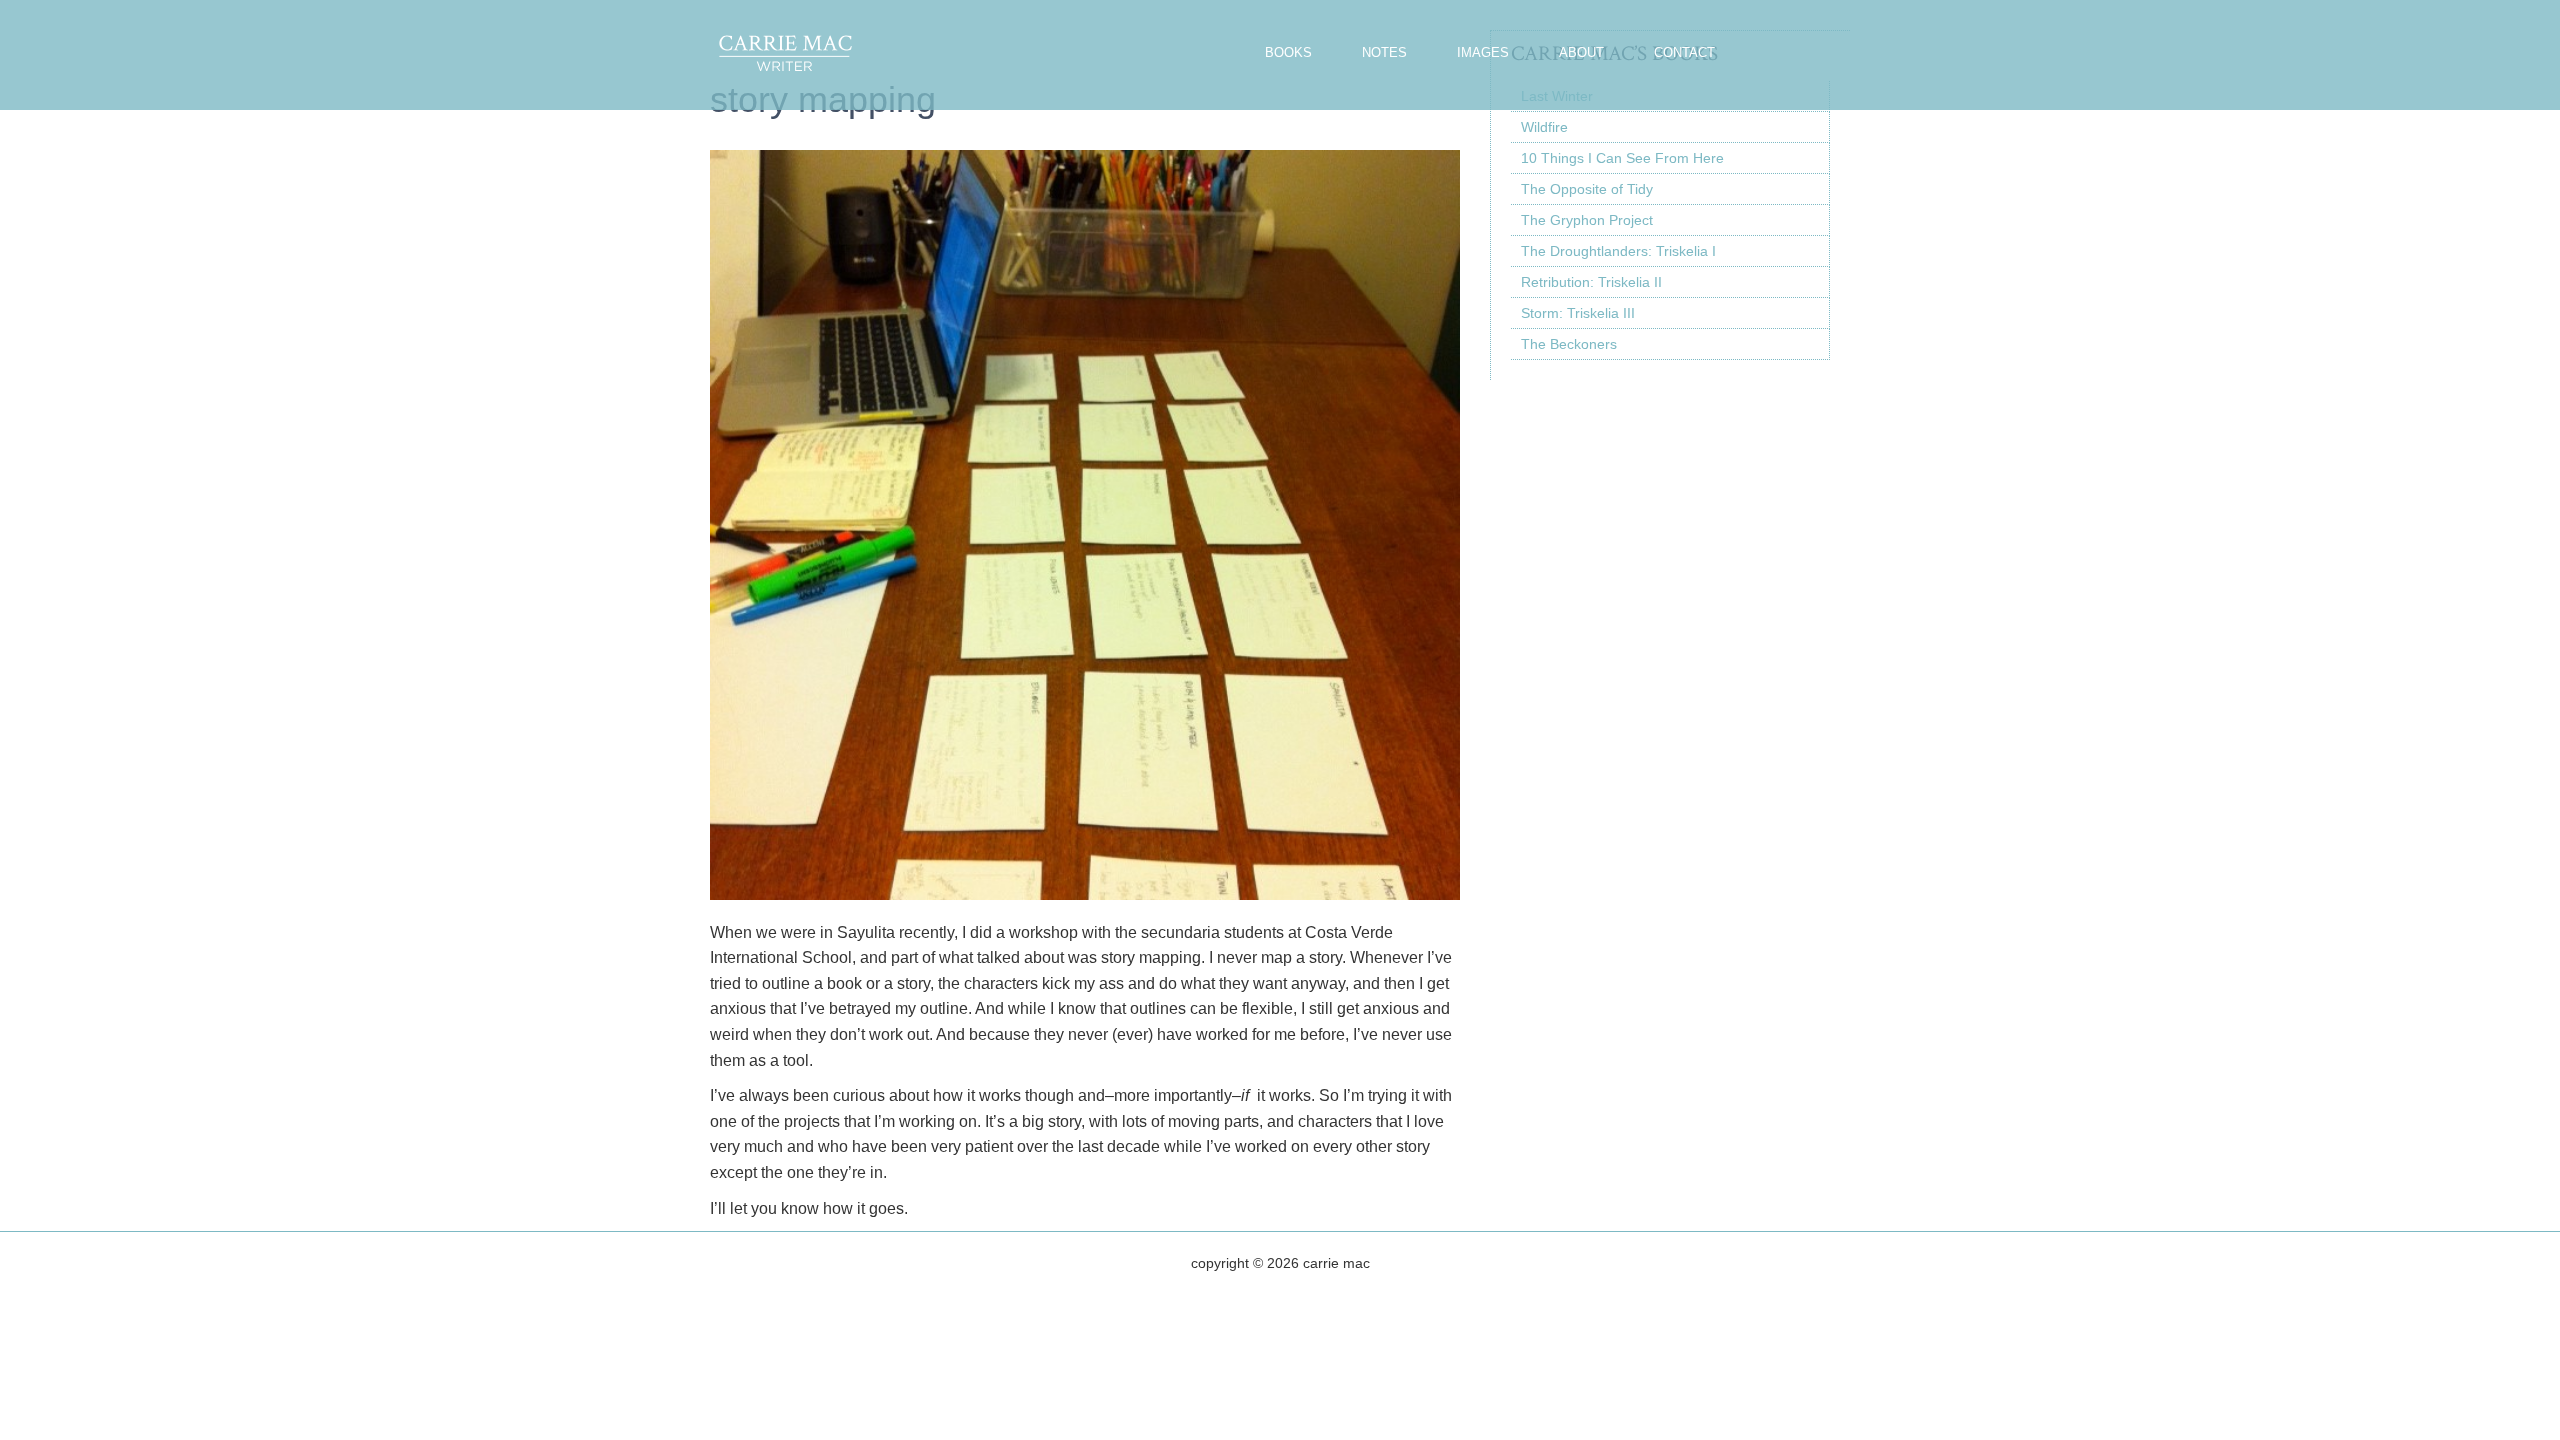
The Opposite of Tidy (1587, 189)
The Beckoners (1569, 344)
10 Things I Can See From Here (1622, 158)
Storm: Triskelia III (1578, 313)
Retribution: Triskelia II (1591, 282)
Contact (1684, 52)
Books (1288, 52)
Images (1483, 52)
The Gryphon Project (1587, 220)
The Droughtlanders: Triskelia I (1618, 251)
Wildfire (1544, 127)
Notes (1384, 52)
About (1581, 52)
